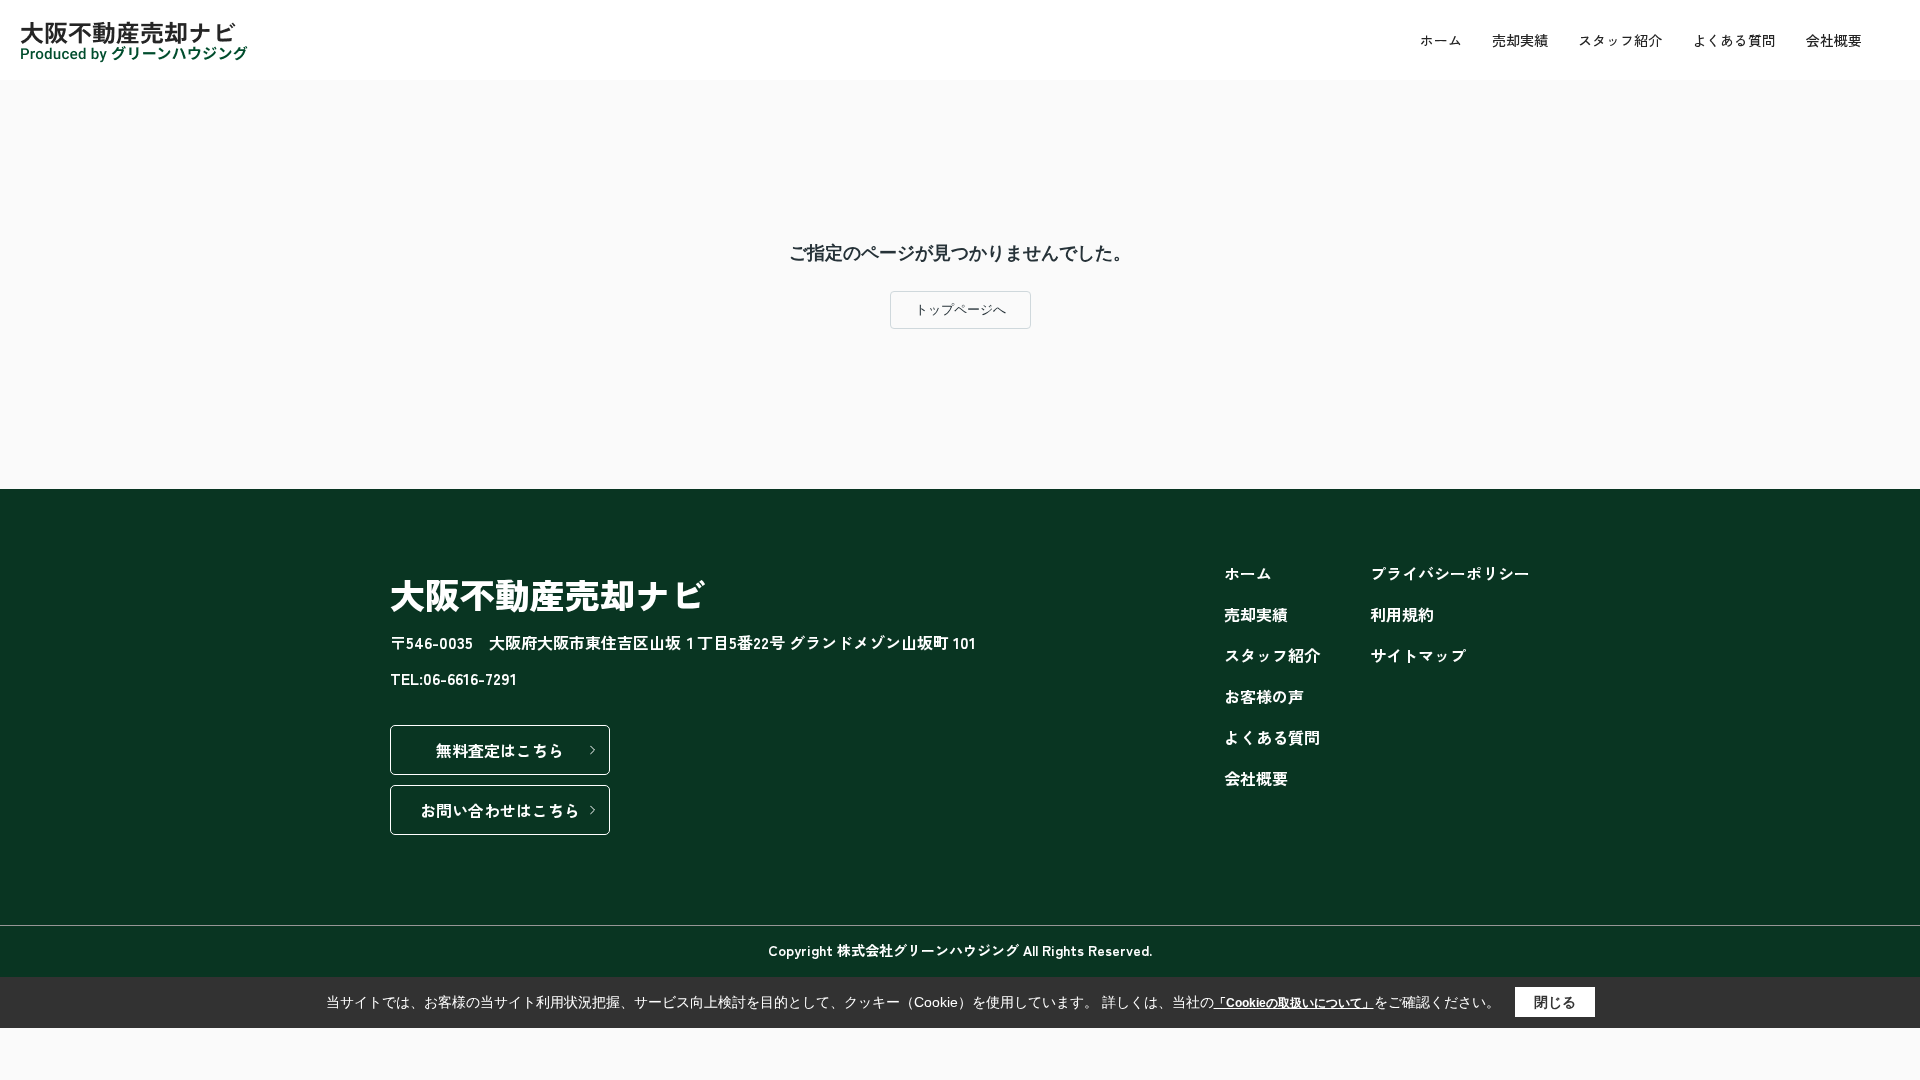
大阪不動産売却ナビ (547, 593)
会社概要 (1834, 40)
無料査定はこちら (500, 750)
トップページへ (960, 309)
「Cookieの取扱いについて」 (1294, 1003)
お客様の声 (1264, 696)
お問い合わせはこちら (500, 810)
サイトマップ (1418, 655)
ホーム (1441, 40)
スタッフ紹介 (1620, 40)
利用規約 (1402, 614)
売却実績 (1520, 40)
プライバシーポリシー (1450, 573)
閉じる (1555, 1002)
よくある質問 (1734, 40)
